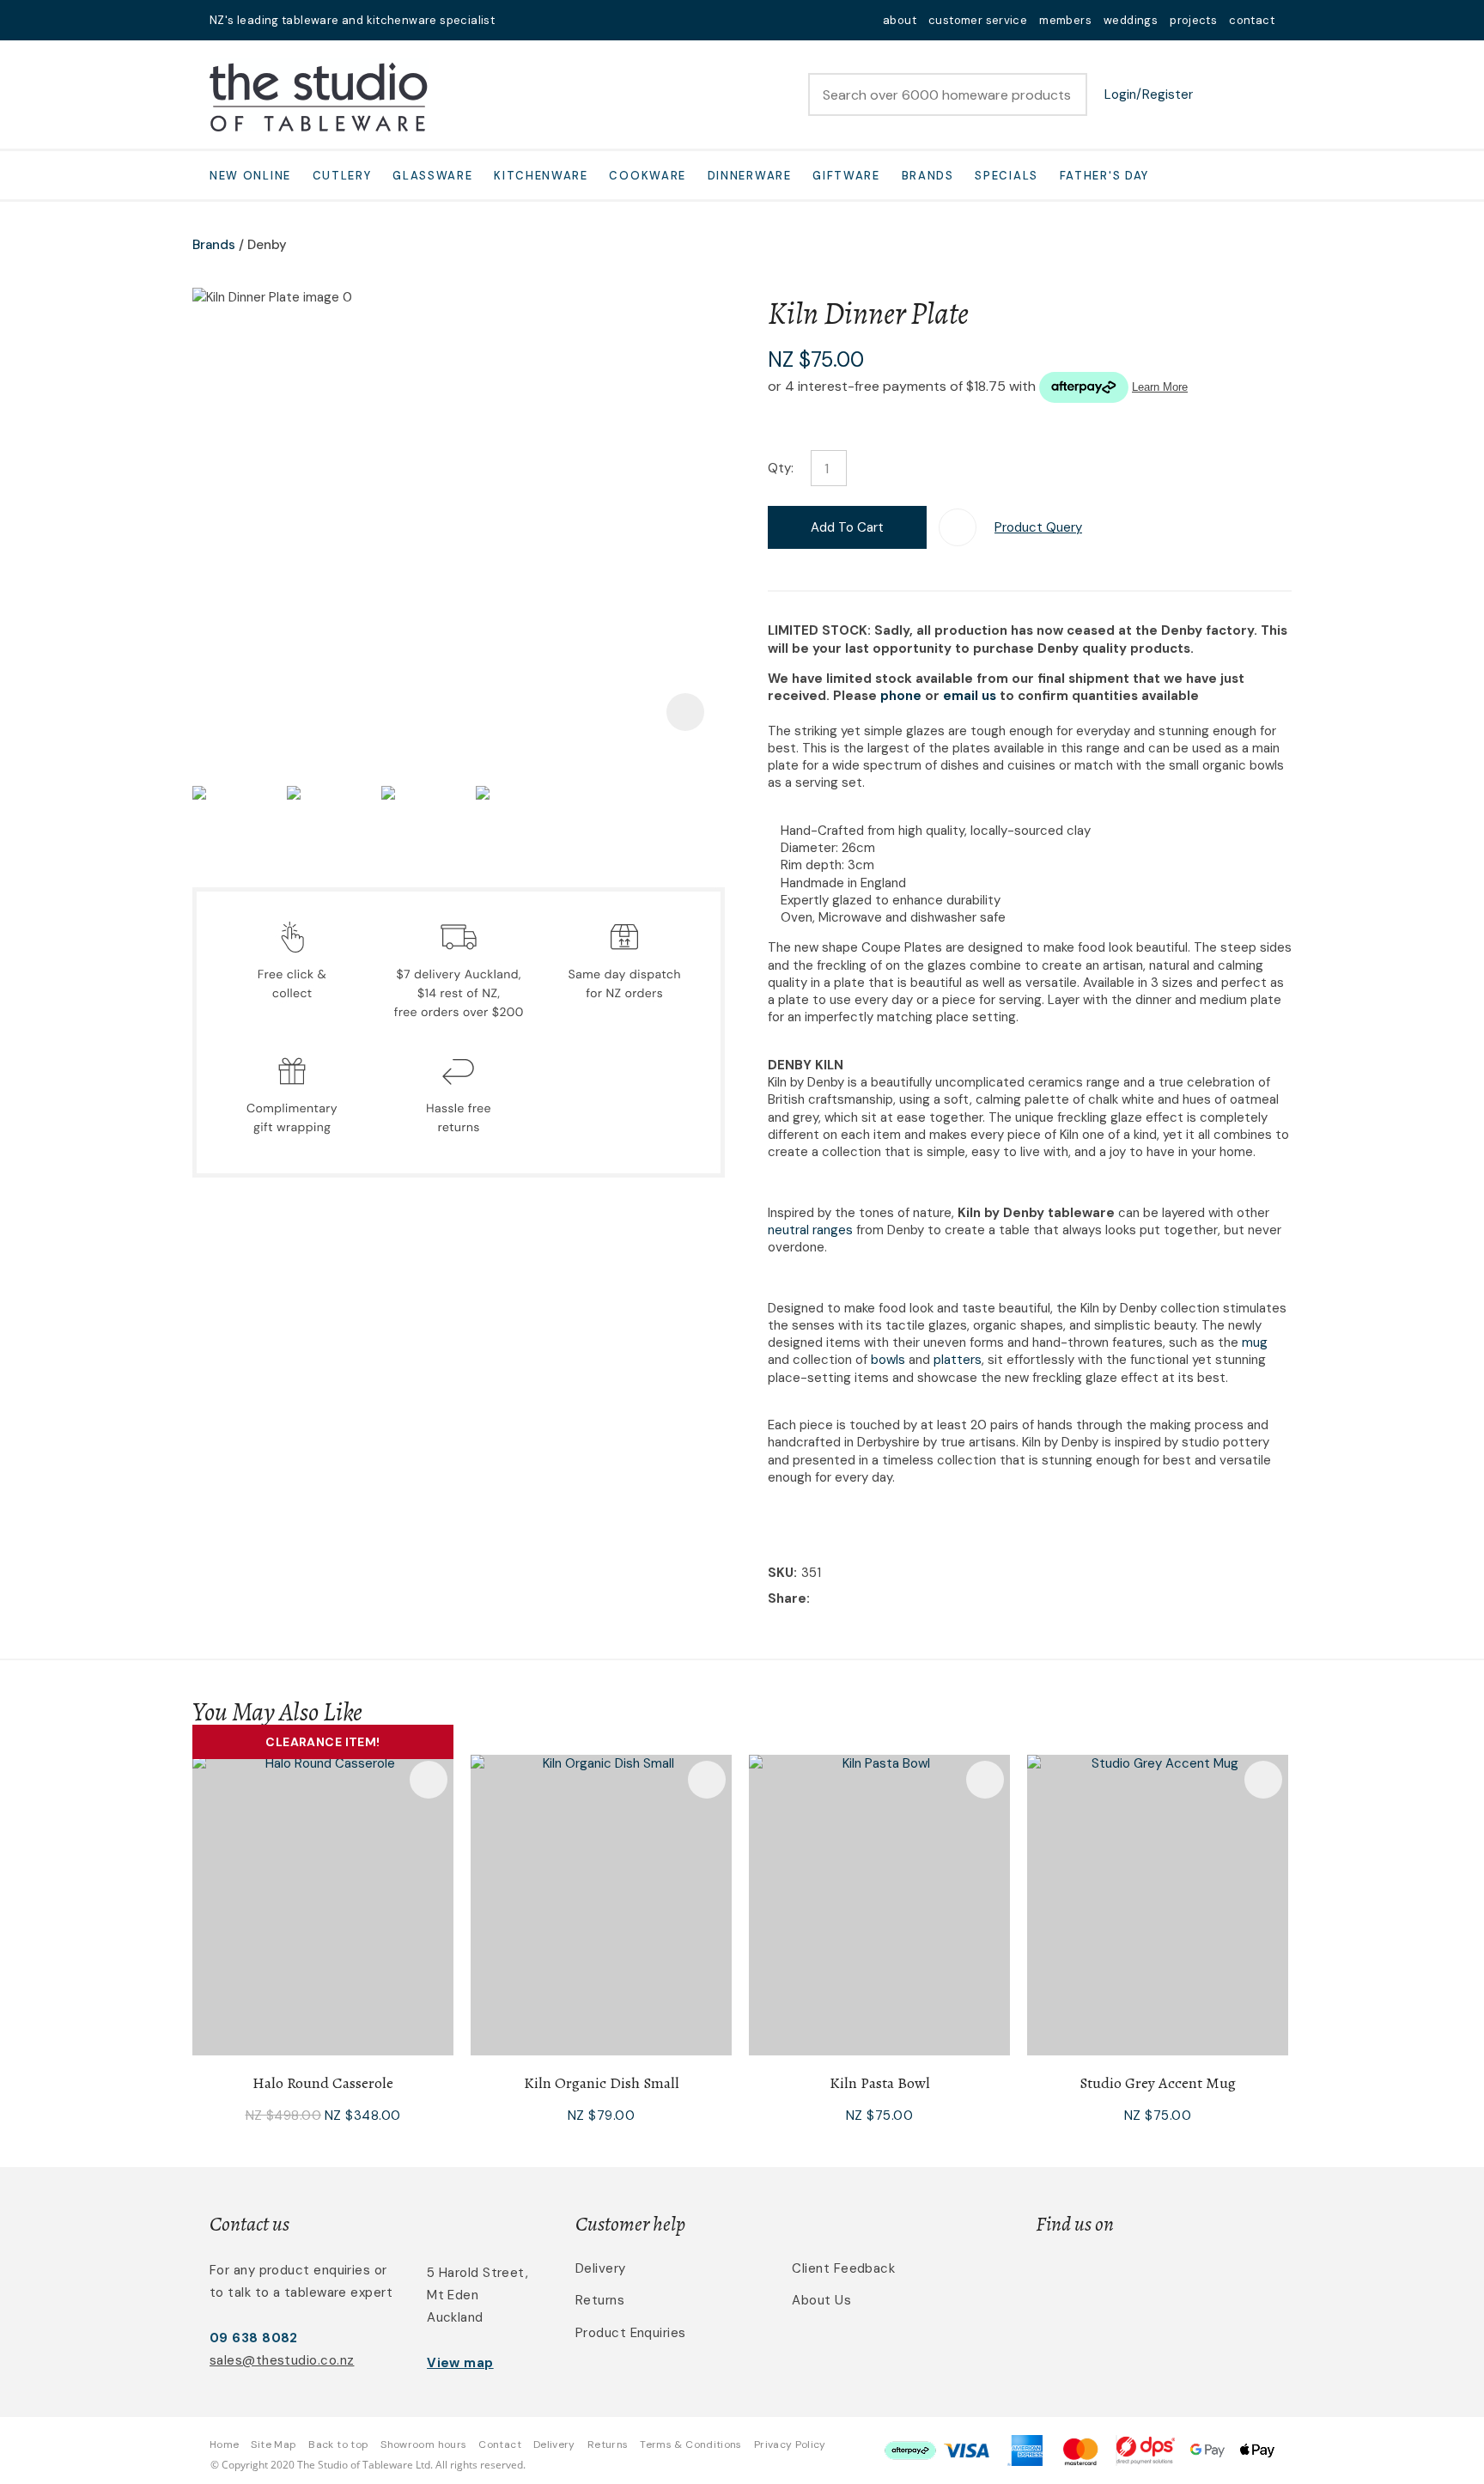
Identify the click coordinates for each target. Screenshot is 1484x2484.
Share (787, 1598)
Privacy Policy (790, 2444)
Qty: (781, 468)
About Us (821, 2300)
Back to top (338, 2444)
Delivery (601, 2268)
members (1065, 20)
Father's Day (1104, 176)
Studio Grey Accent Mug (1158, 2083)
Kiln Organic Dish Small (602, 2083)
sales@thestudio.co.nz (282, 2360)
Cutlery (342, 176)
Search (1067, 94)
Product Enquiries (631, 2333)
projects (1193, 20)
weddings (1131, 20)
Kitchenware (541, 176)
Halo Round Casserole (323, 2083)
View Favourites (1219, 94)
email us (970, 696)
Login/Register (1149, 94)
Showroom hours (423, 2444)
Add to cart (847, 527)
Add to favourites (429, 1780)
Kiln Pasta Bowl (880, 2083)
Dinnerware (750, 176)
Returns (600, 2300)
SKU (781, 1573)
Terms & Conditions (690, 2444)
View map (460, 2363)
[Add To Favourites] (958, 527)
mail (519, 20)
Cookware (648, 176)
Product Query (1038, 527)
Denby (267, 245)
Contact (500, 2444)
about (900, 20)
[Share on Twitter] (840, 1599)
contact (1252, 20)
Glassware (432, 176)
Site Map (274, 2444)
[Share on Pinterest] (893, 1599)
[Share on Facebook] (817, 1600)
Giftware (846, 176)
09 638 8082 (254, 2338)
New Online (250, 176)
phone (901, 696)
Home (224, 2444)
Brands (928, 176)
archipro (1202, 2278)
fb (541, 20)
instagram (563, 20)
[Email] (867, 1600)
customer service (978, 20)
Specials (1007, 176)
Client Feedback (843, 2268)
